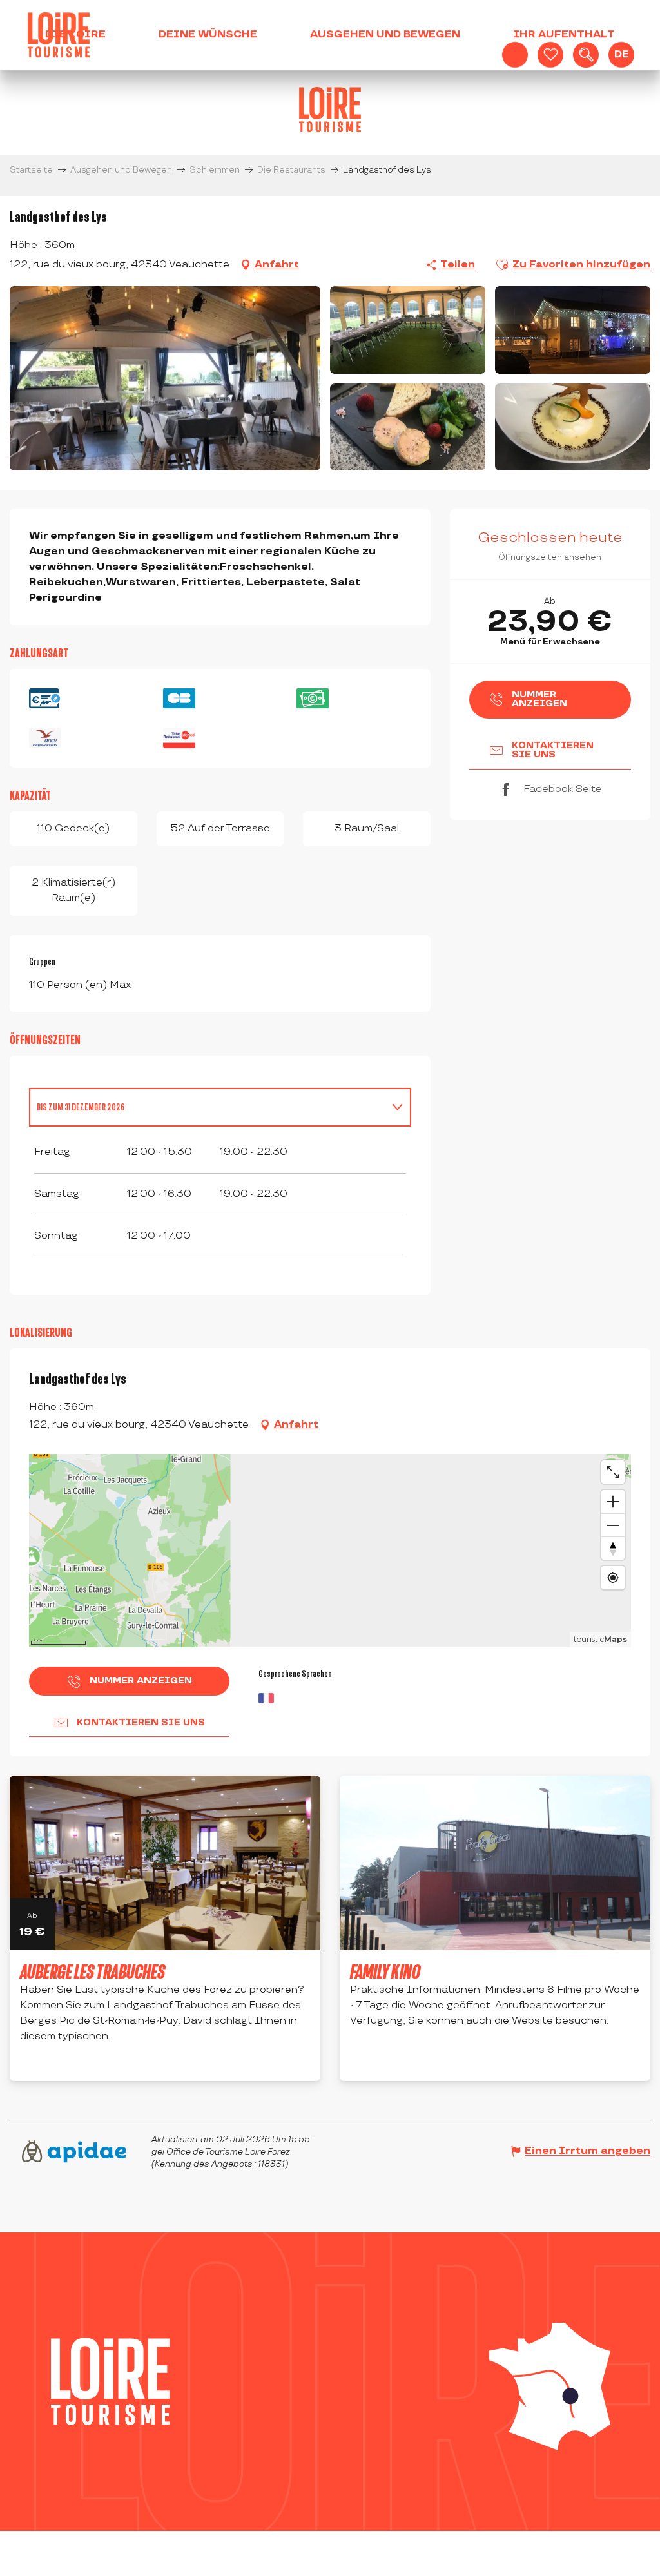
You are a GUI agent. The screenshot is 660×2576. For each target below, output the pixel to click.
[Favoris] (550, 55)
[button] (586, 55)
